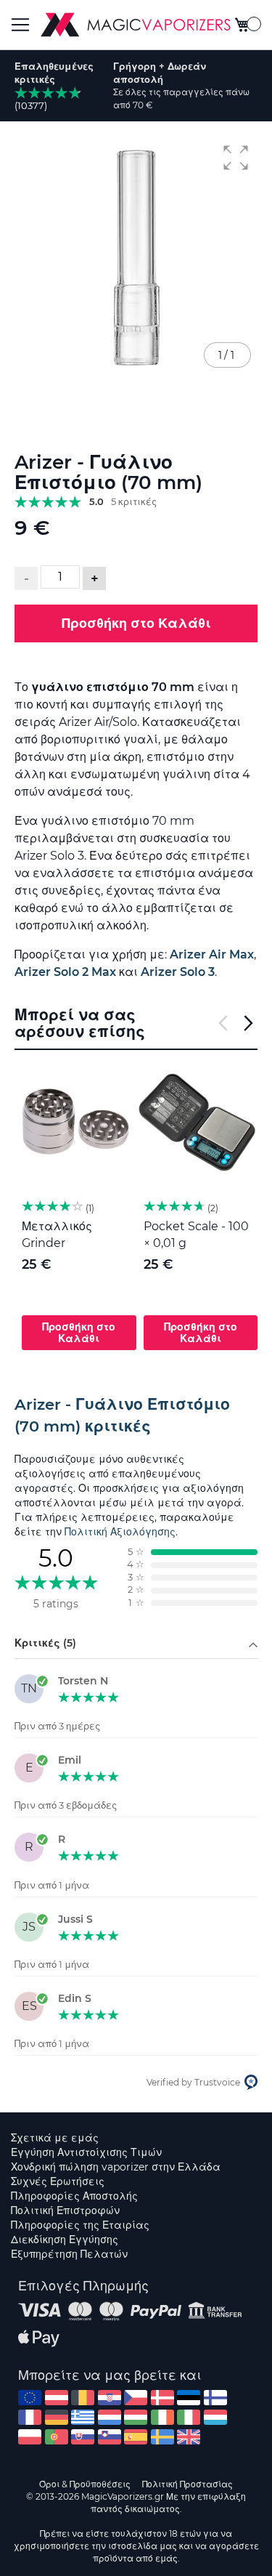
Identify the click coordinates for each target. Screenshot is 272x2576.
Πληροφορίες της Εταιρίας (80, 2225)
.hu (136, 2417)
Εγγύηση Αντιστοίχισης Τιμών (86, 2152)
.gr (83, 2417)
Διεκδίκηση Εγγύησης (65, 2240)
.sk (83, 2437)
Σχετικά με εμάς (55, 2138)
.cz (136, 2398)
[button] (236, 158)
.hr (110, 2398)
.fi (215, 2398)
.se (162, 2437)
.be (83, 2398)
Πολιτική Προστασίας (187, 2484)
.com (30, 2398)
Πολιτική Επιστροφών (65, 2210)
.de (57, 2417)
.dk (162, 2398)
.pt (57, 2437)
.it (189, 2417)
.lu (215, 2417)
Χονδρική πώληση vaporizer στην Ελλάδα (116, 2167)
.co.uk (189, 2437)
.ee (189, 2398)
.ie (162, 2417)
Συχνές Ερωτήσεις (58, 2181)
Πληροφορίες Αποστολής (74, 2196)
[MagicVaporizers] (136, 25)
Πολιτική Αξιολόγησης (120, 1532)
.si (110, 2437)
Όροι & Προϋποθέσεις (85, 2484)
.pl (30, 2437)
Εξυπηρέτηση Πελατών (69, 2254)
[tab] (136, 1416)
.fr (30, 2417)
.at (57, 2398)
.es (136, 2437)
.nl (110, 2417)
